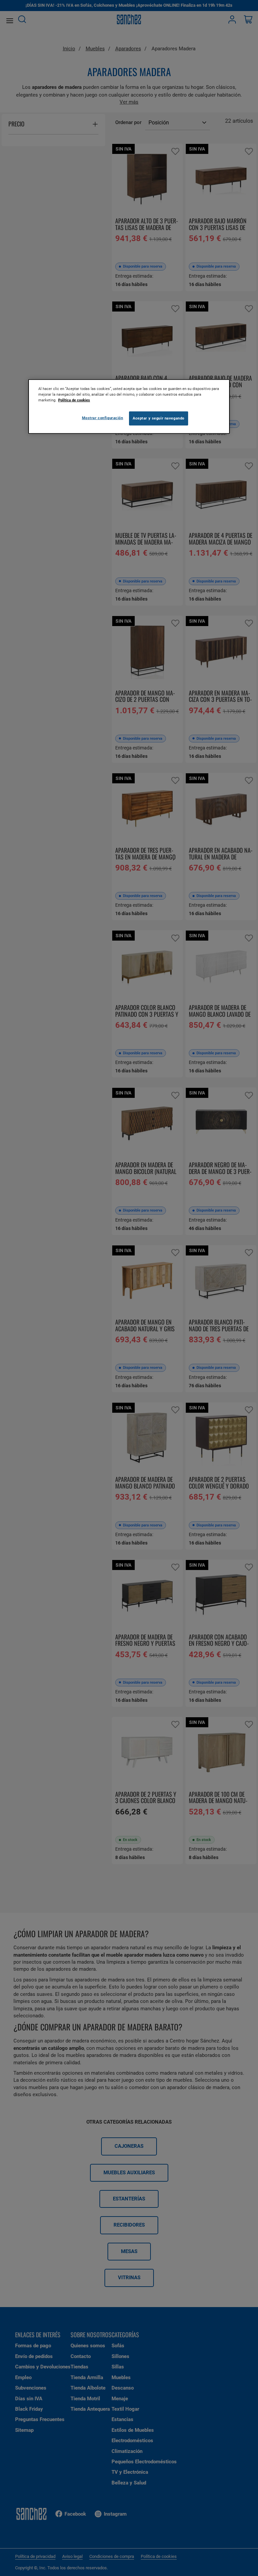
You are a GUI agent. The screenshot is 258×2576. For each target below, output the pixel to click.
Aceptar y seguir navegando (159, 418)
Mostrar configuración (103, 418)
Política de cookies (74, 400)
